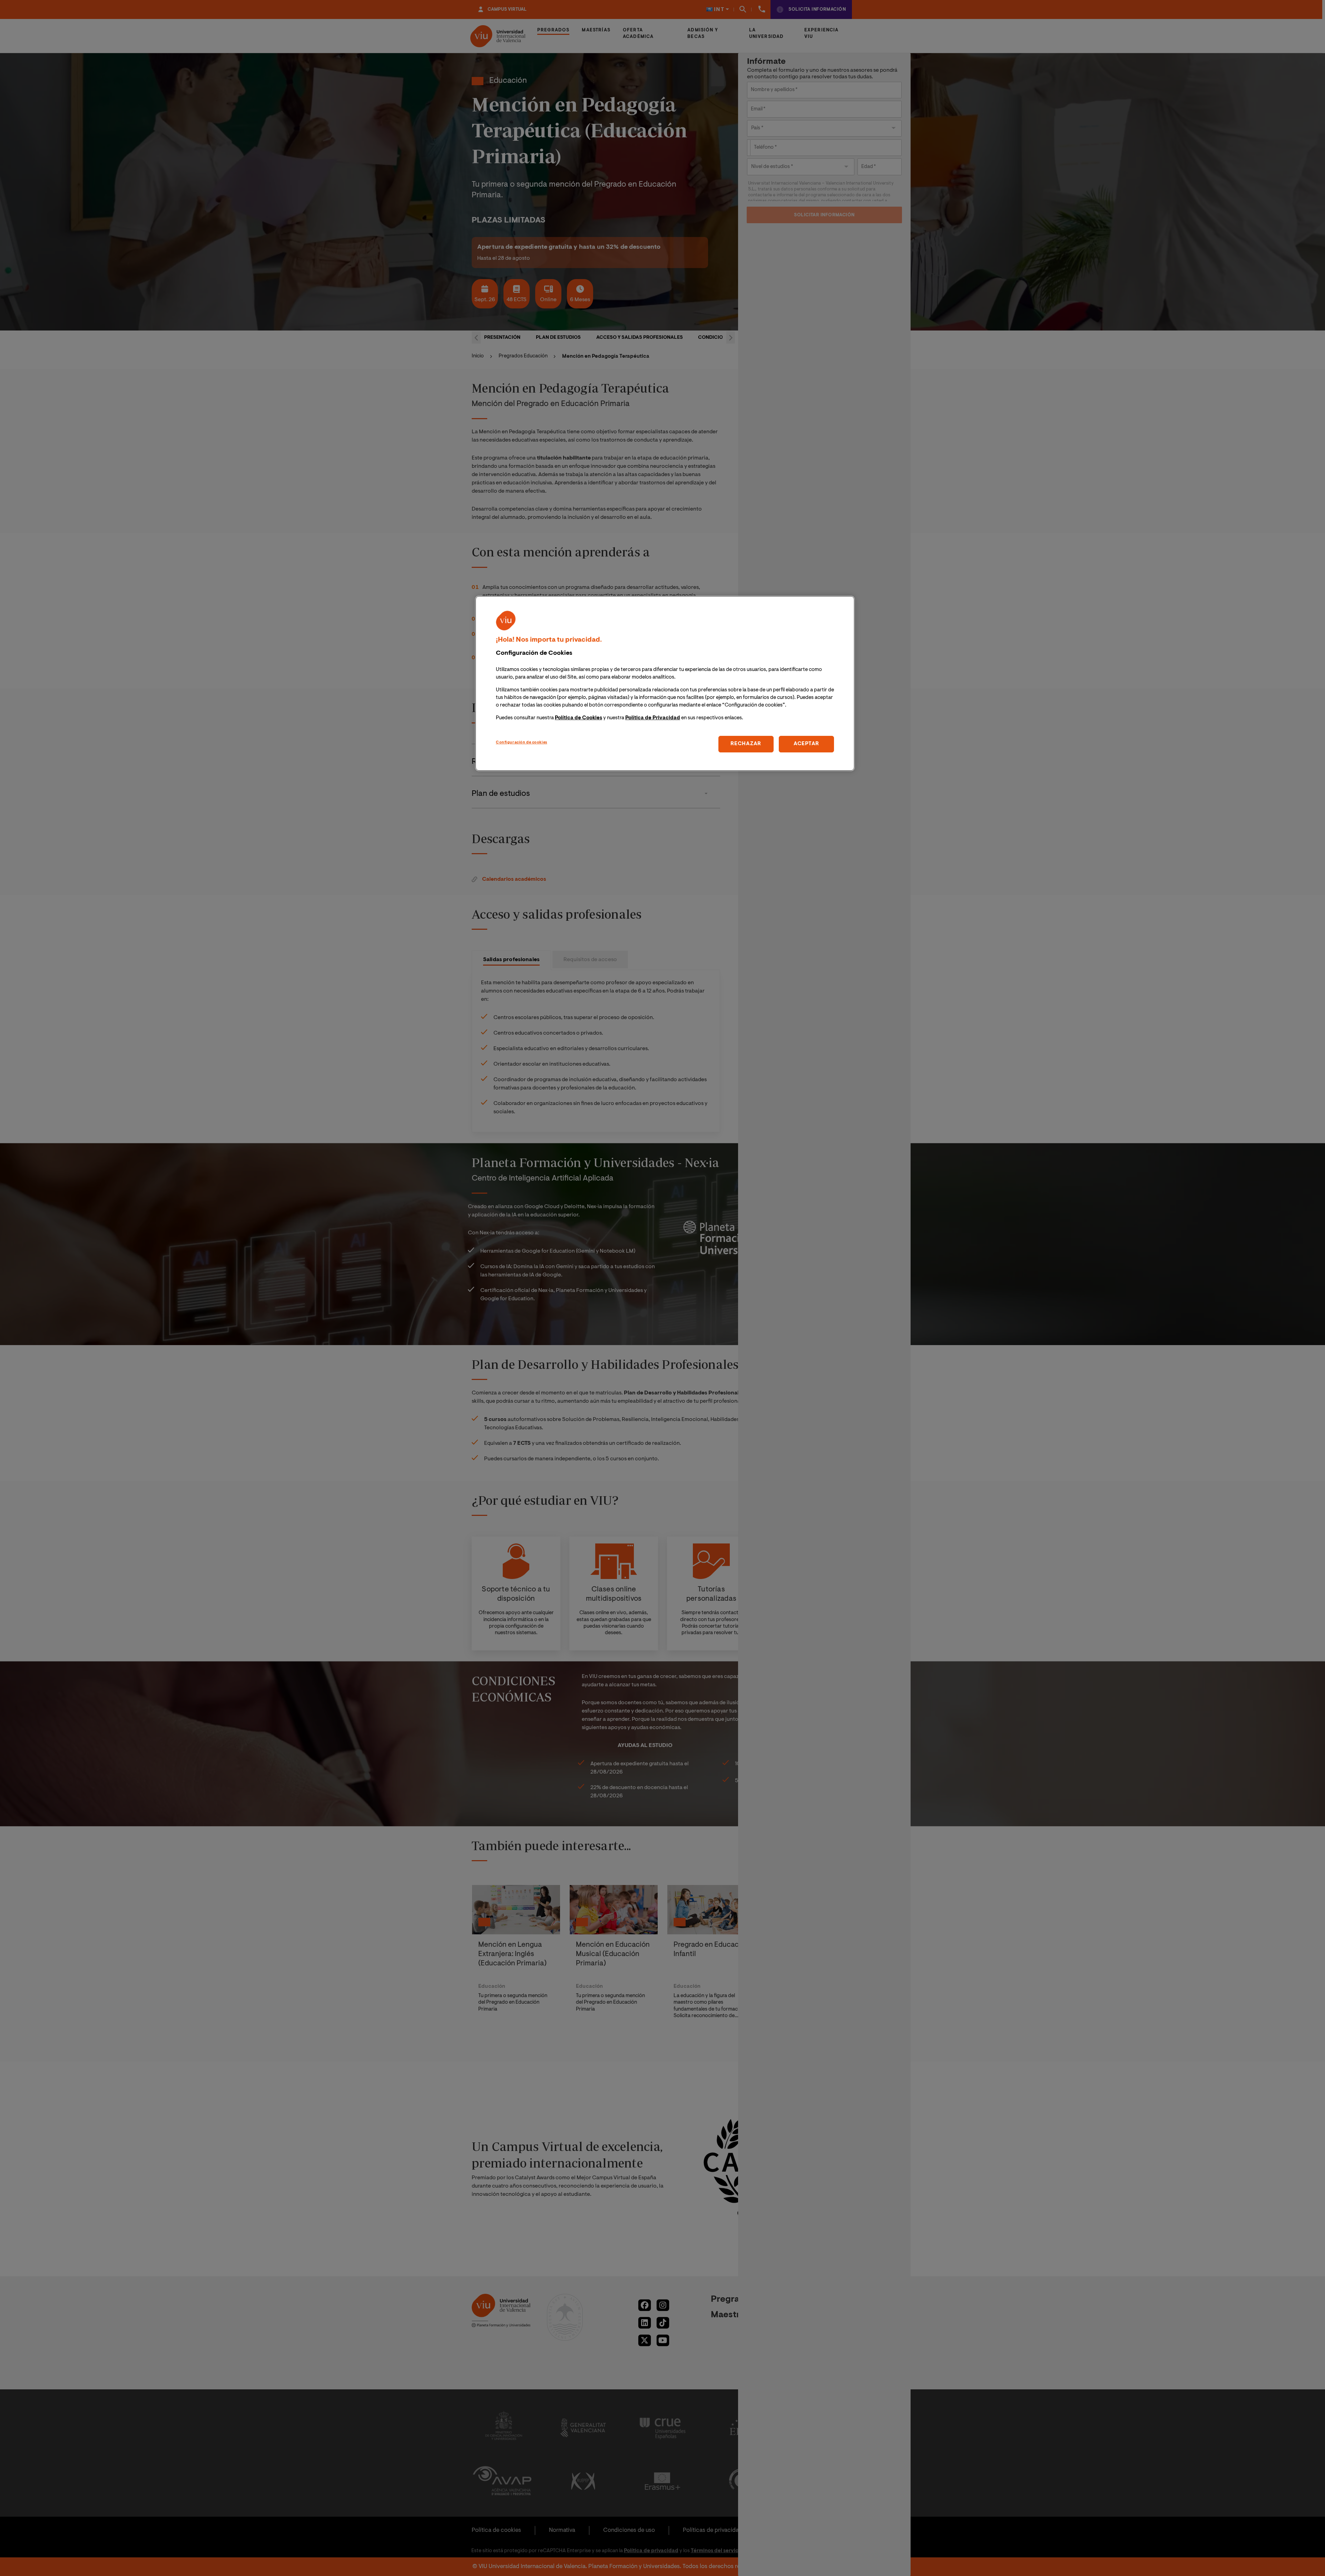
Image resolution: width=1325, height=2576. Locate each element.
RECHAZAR (746, 744)
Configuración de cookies (522, 743)
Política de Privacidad (653, 718)
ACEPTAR (806, 744)
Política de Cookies (578, 718)
